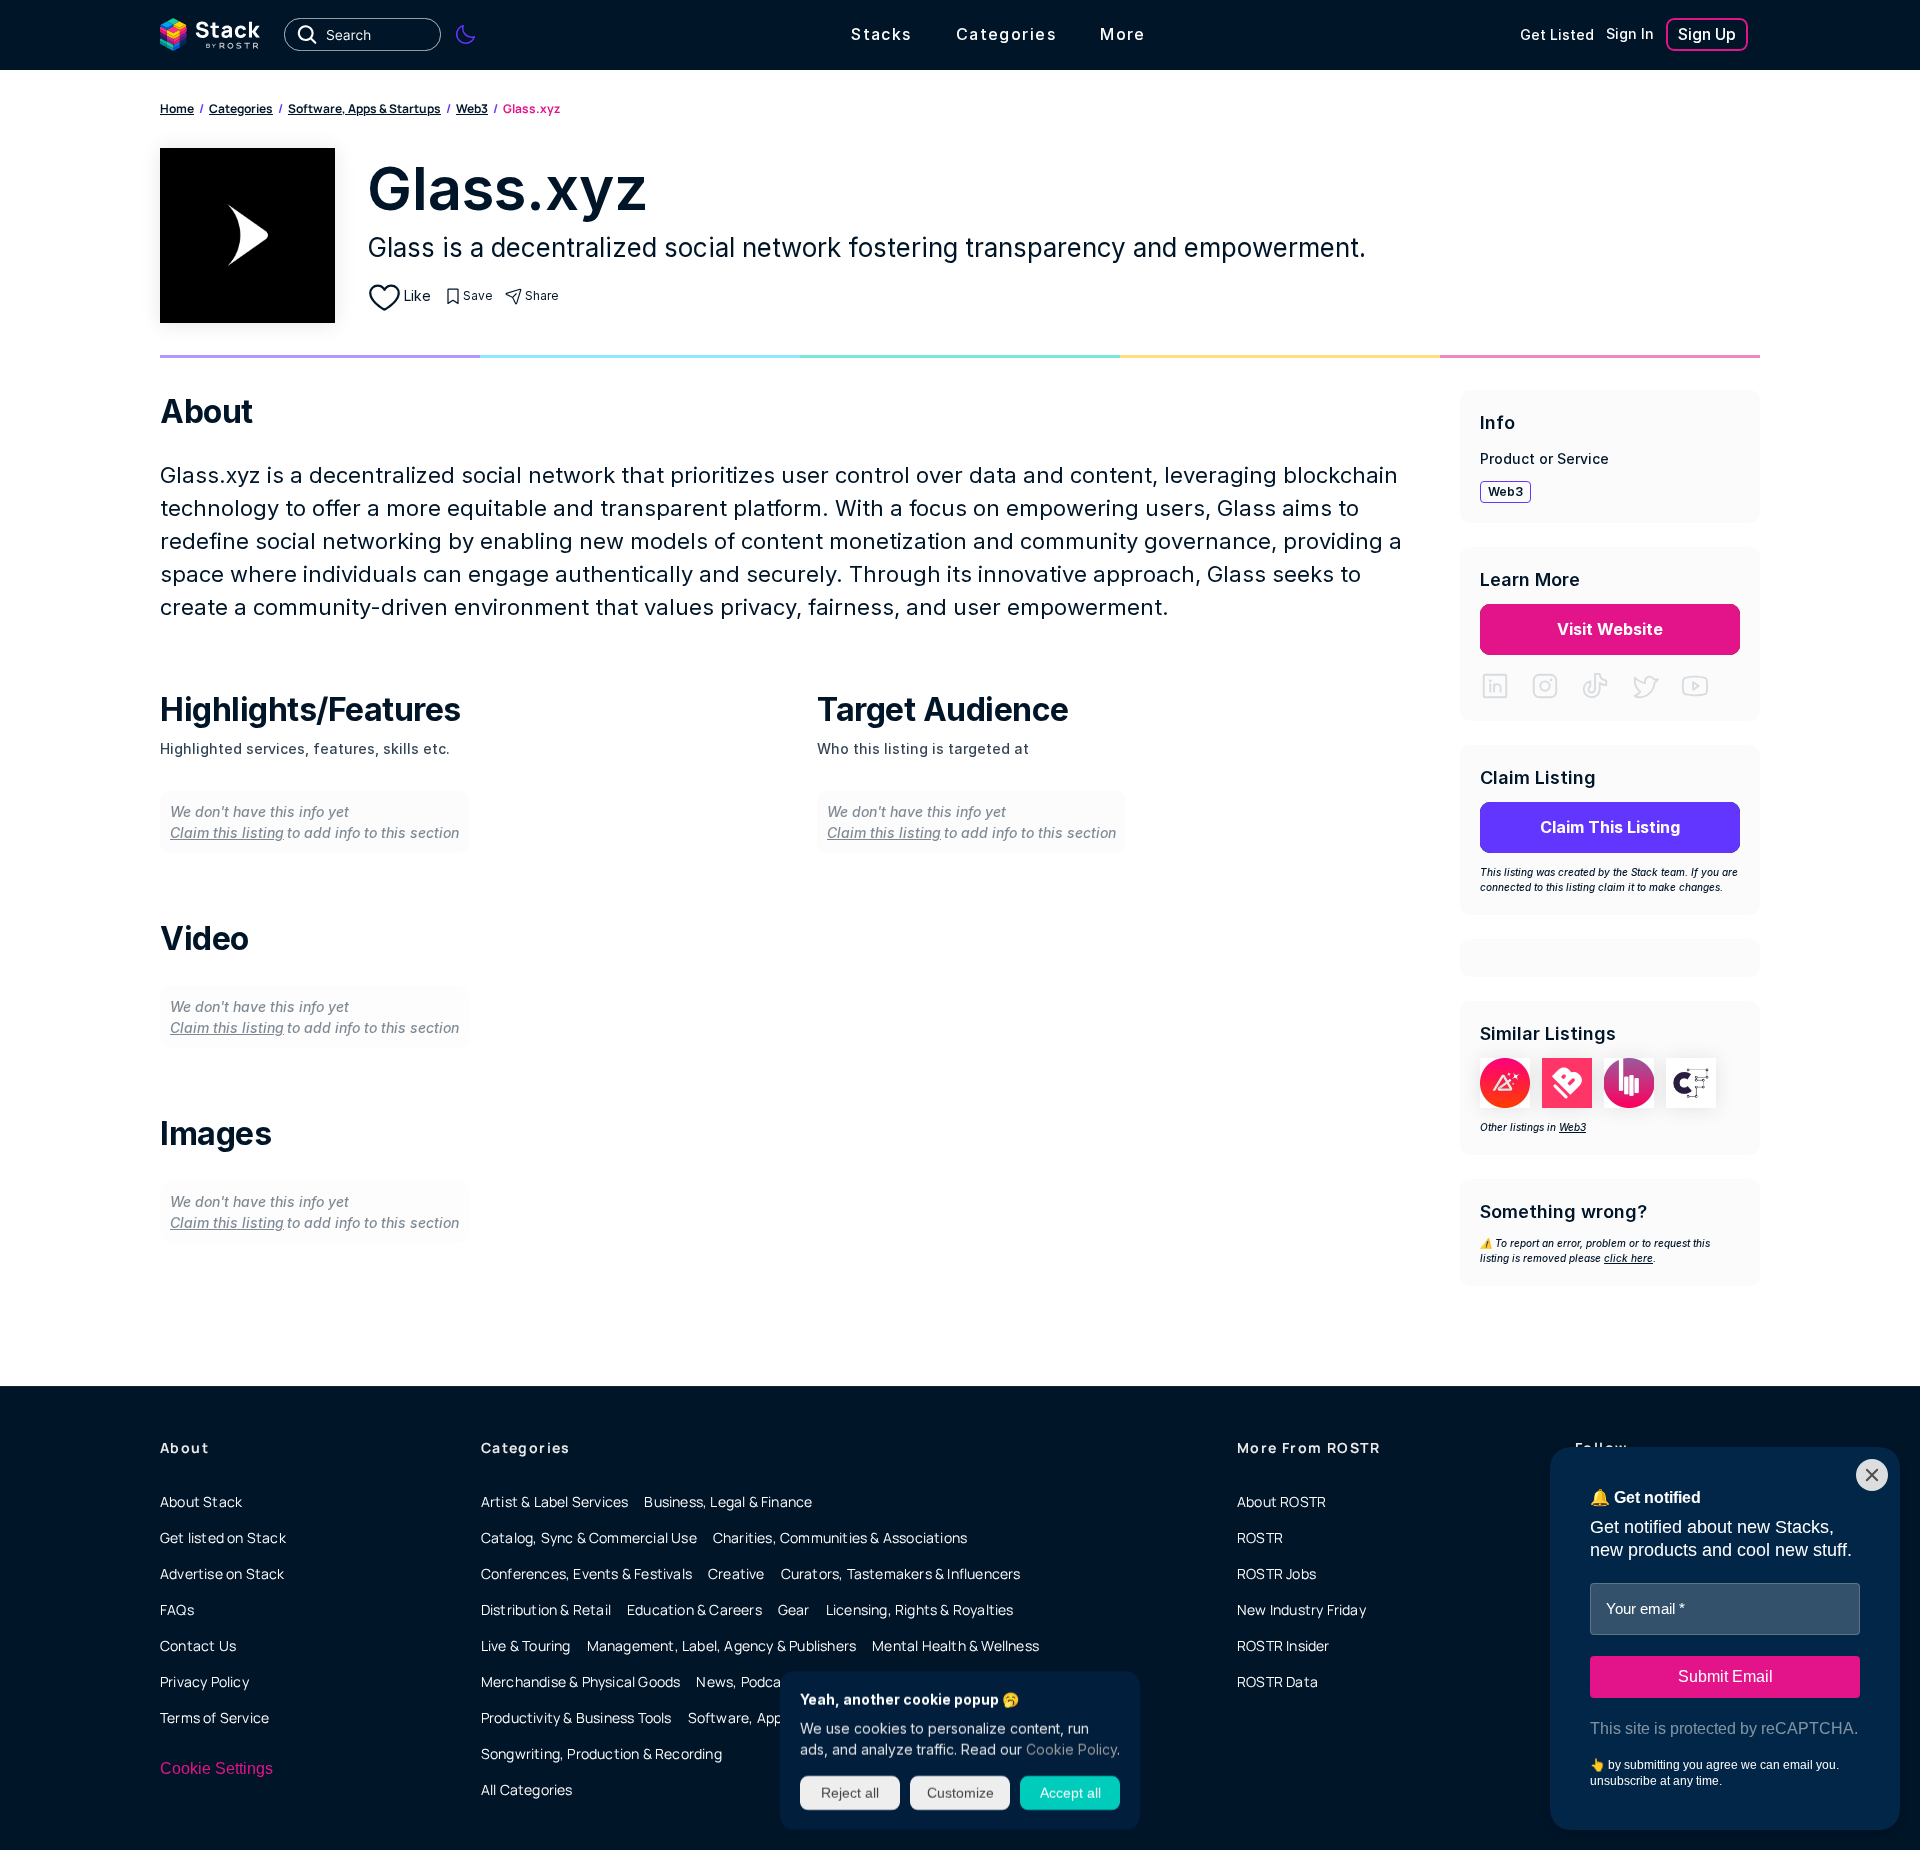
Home (177, 108)
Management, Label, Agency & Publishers (722, 1645)
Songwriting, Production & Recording (601, 1753)
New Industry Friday (1301, 1609)
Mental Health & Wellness (955, 1645)
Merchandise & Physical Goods (581, 1681)
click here (1628, 1258)
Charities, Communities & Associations (840, 1537)
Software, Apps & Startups (364, 108)
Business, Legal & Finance (728, 1501)
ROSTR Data (1277, 1681)
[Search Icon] (362, 34)
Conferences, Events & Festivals (586, 1573)
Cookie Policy (1071, 1749)
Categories (241, 108)
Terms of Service (214, 1717)
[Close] (1872, 1475)
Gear (794, 1609)
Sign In (1630, 33)
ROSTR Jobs (1276, 1573)
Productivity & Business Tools (576, 1717)
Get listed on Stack (223, 1537)
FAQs (177, 1609)
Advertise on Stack (222, 1573)
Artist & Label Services (555, 1501)
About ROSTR (1281, 1501)
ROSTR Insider (1283, 1645)
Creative (736, 1573)
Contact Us (198, 1645)
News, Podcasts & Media (776, 1681)
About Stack (201, 1501)
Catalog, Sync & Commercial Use (589, 1537)
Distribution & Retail (546, 1609)
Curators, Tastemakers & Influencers (901, 1573)
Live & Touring (526, 1645)
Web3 (472, 108)
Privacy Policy (204, 1681)
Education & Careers (694, 1609)
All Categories (527, 1789)
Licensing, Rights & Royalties (920, 1609)
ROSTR (1260, 1537)
